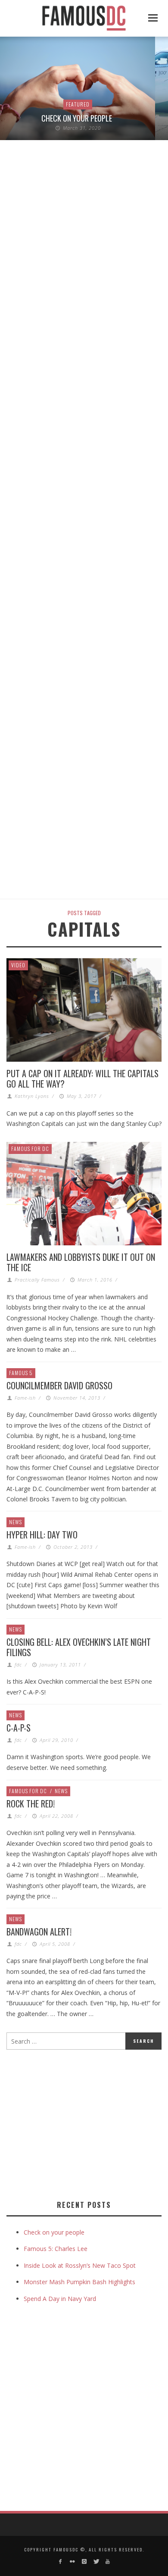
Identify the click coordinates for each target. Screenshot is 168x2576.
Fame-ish (25, 1398)
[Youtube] (107, 2562)
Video (18, 965)
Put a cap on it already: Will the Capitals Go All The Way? (82, 1079)
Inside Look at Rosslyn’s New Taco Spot (80, 2265)
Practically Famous (37, 1280)
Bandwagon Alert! (39, 1932)
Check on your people (78, 118)
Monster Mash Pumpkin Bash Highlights (79, 2282)
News (16, 1522)
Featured (78, 104)
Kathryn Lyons (32, 1096)
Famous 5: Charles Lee (56, 2249)
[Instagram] (84, 2562)
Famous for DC (30, 1149)
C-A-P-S (19, 1728)
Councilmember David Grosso (59, 1385)
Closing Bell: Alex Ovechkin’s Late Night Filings (79, 1647)
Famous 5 (21, 1373)
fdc (18, 1665)
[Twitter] (96, 2562)
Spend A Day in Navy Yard (60, 2299)
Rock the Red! (31, 1804)
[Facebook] (61, 2562)
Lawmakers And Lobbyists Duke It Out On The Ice (81, 1262)
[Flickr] (72, 2562)
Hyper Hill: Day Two (42, 1535)
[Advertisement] (79, 2123)
